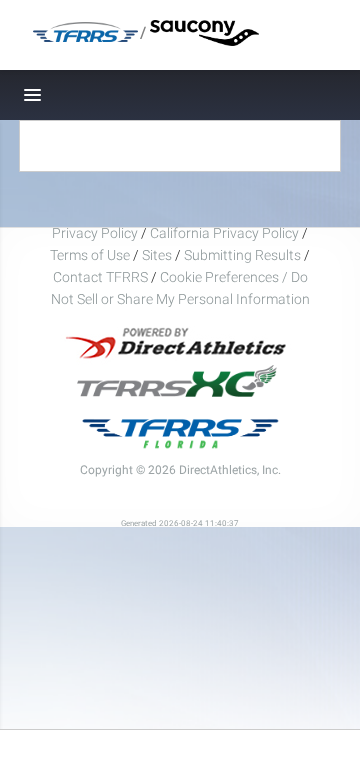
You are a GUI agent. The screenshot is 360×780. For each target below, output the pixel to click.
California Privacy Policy (224, 233)
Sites (157, 255)
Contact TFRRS (102, 277)
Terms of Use (90, 255)
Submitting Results (242, 255)
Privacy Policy (95, 233)
